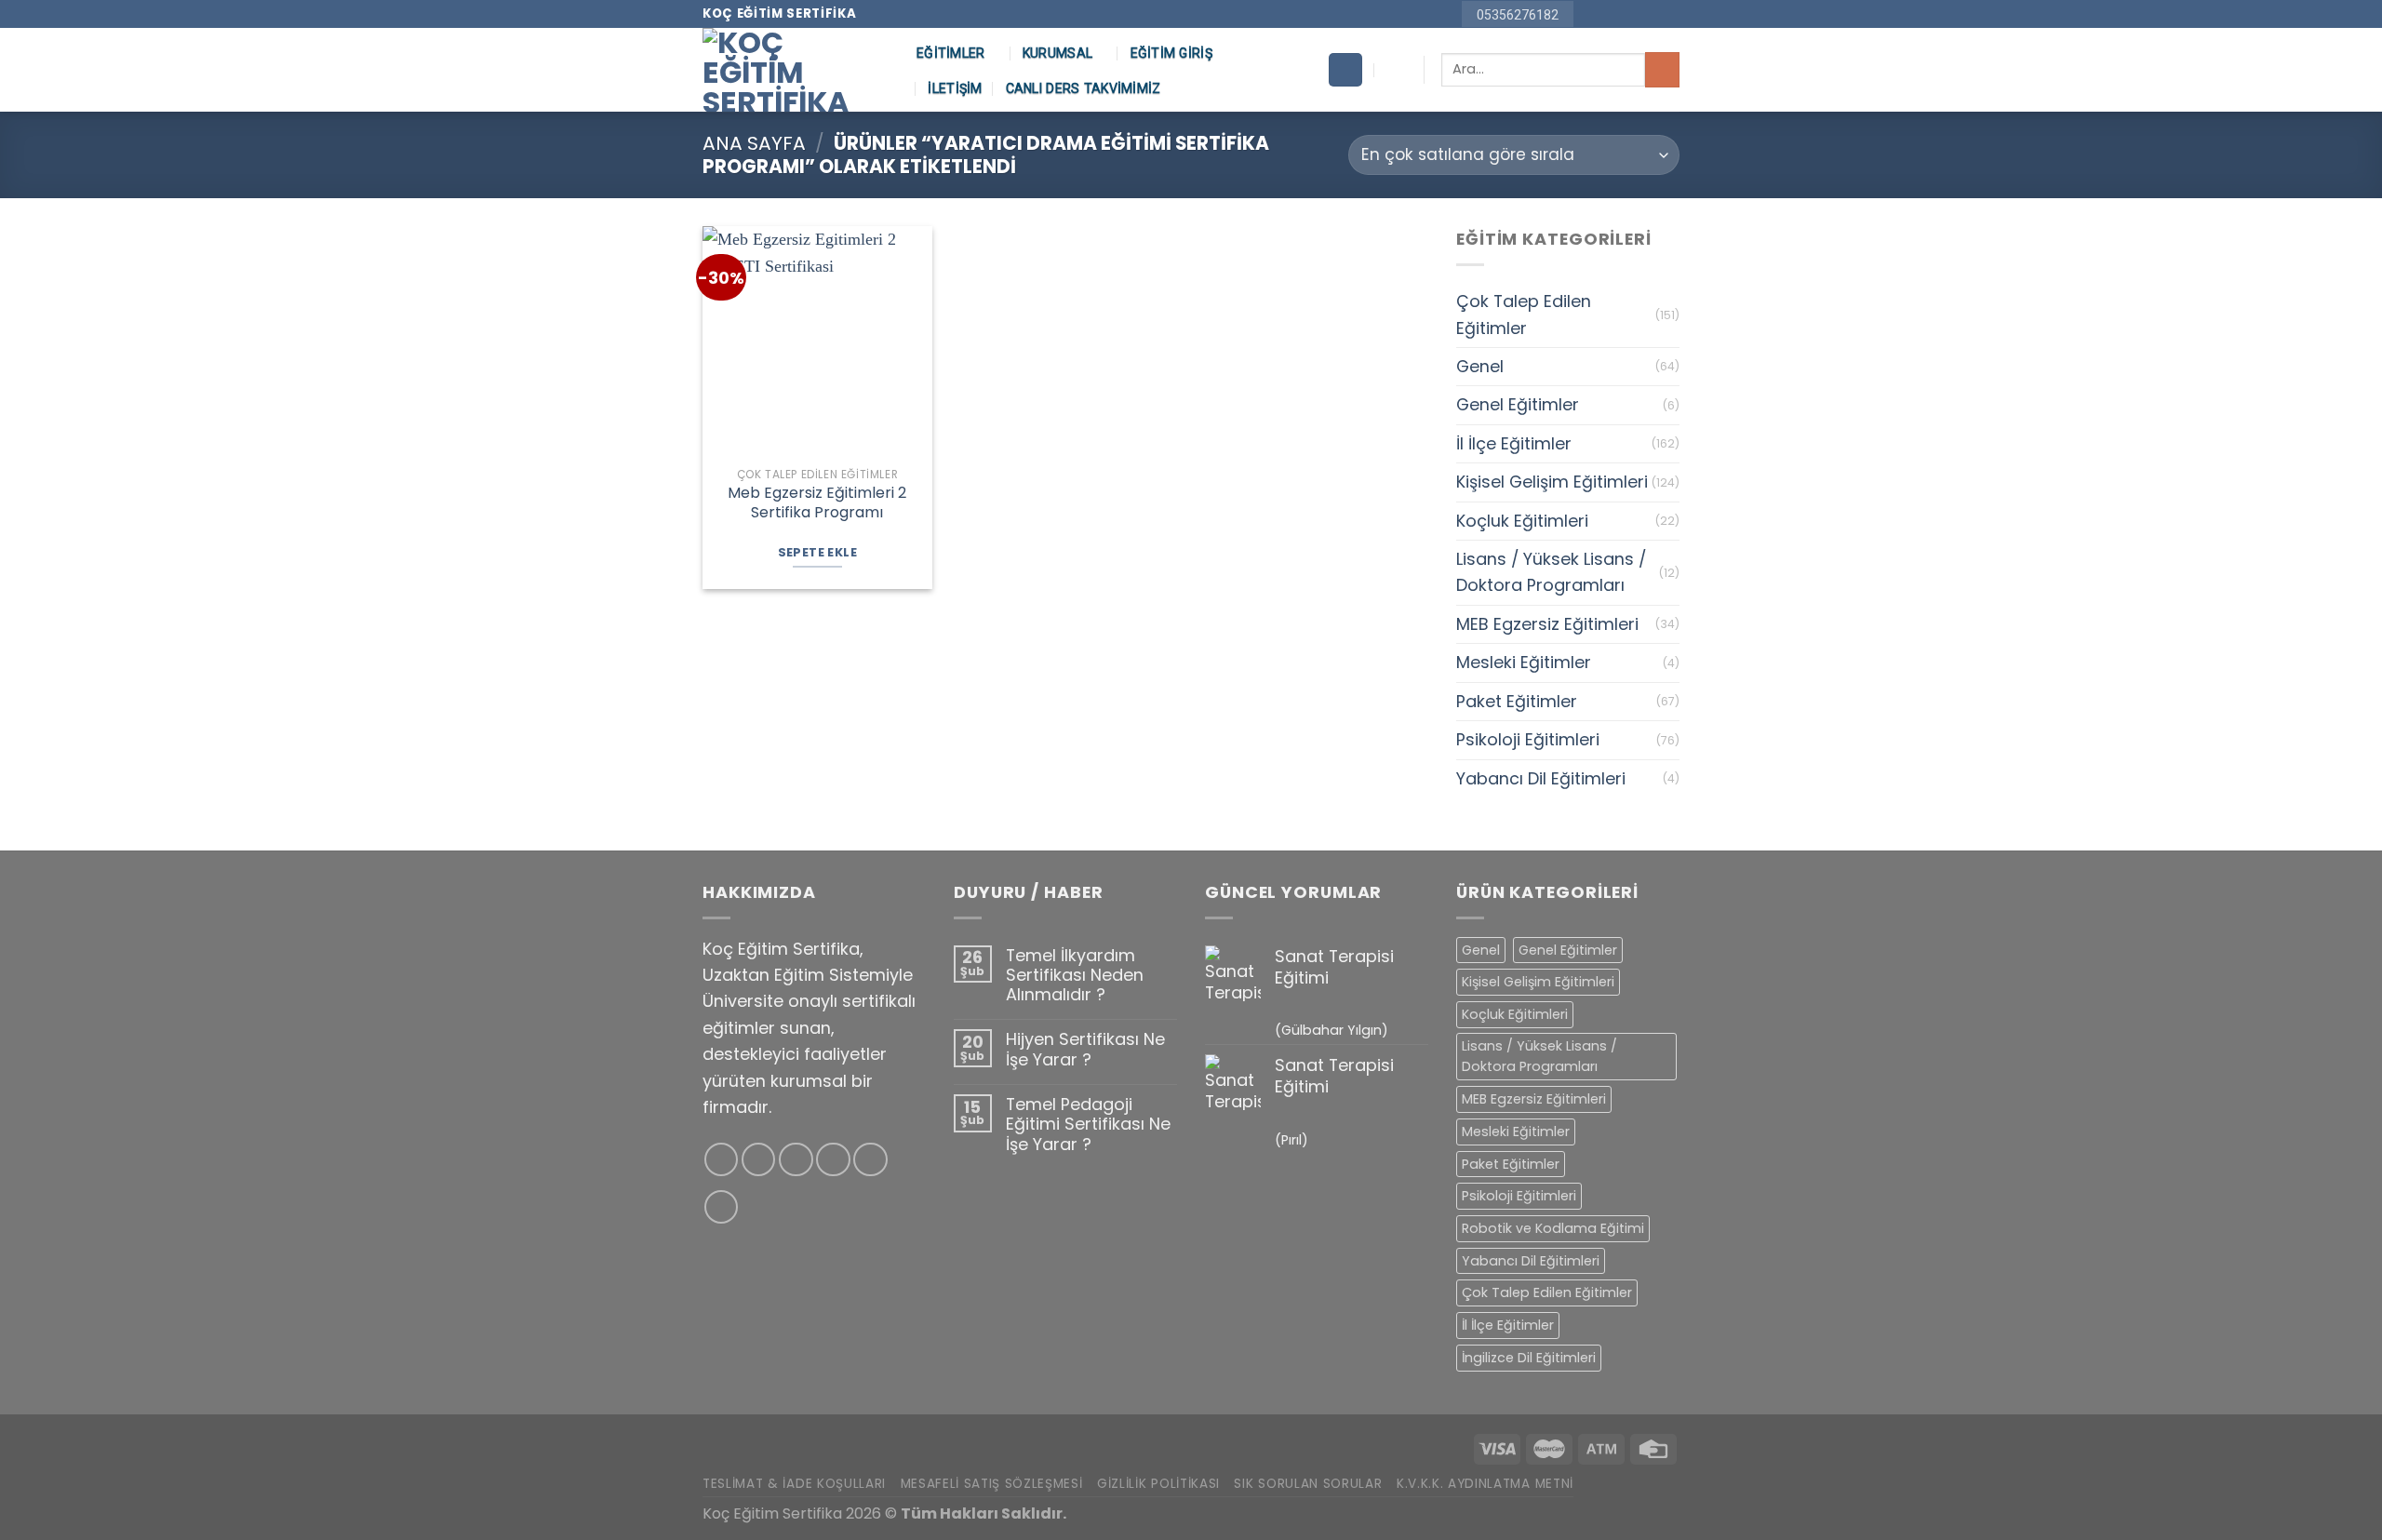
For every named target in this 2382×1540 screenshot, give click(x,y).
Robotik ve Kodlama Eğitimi (1553, 1228)
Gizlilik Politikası (1158, 1484)
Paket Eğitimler (1517, 701)
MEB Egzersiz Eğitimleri (1547, 624)
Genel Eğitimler (1518, 404)
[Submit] (1662, 69)
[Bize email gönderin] (1630, 14)
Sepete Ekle (817, 552)
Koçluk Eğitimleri (1522, 521)
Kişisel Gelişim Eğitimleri (1552, 482)
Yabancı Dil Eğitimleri (1541, 778)
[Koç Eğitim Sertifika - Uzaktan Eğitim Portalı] (796, 70)
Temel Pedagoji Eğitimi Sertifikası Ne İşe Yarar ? (1088, 1124)
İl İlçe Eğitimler (1514, 443)
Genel (1480, 366)
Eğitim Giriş (1171, 53)
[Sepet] (1345, 70)
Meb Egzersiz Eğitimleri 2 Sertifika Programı (817, 503)
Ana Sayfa (754, 143)
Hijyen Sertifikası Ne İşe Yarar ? (1085, 1049)
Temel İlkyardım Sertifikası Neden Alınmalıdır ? (1075, 975)
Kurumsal (1057, 53)
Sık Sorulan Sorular (1308, 1484)
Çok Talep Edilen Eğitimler (1524, 314)
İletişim (955, 88)
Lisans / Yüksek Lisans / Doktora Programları (1551, 572)
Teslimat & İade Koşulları (794, 1484)
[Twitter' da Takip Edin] (796, 1160)
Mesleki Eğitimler (1524, 662)
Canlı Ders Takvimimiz (1084, 88)
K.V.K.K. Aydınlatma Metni (1485, 1484)
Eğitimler (951, 53)
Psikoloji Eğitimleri (1528, 739)
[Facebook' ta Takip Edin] (1591, 14)
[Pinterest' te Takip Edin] (1649, 14)
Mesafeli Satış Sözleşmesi (992, 1484)
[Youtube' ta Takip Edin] (1670, 14)
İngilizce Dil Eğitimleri (1529, 1358)
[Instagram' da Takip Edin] (1610, 14)
